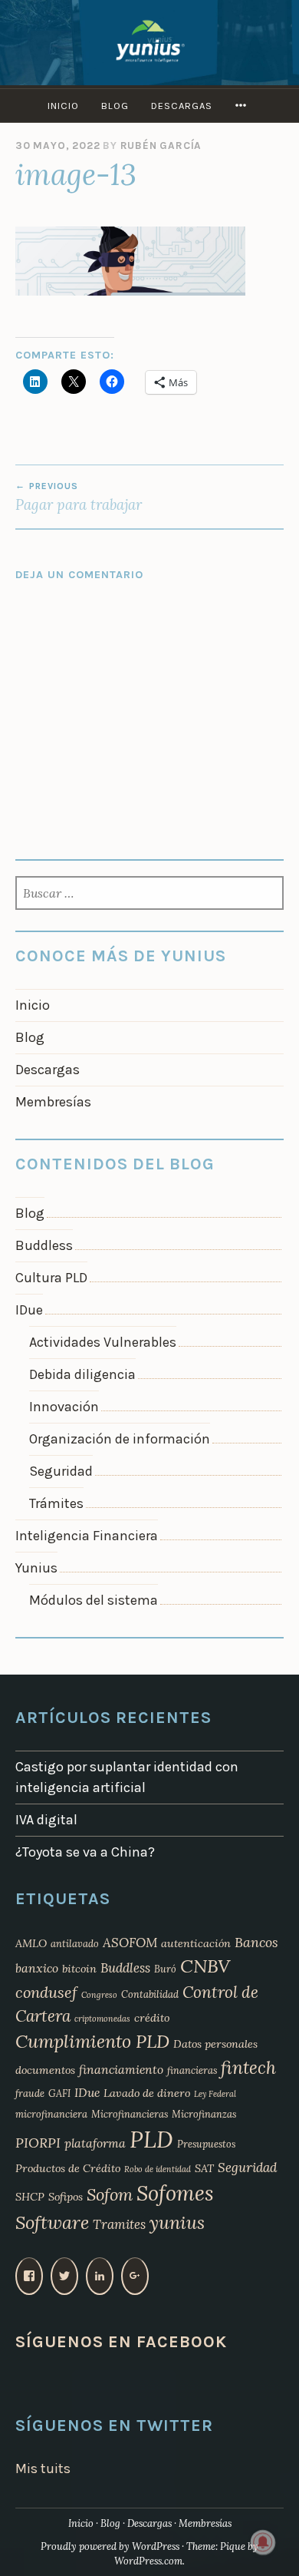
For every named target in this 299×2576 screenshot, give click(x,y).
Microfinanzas (204, 2114)
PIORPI (38, 2143)
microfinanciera (51, 2114)
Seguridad (61, 1471)
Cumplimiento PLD (92, 2041)
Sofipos (66, 2197)
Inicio (63, 106)
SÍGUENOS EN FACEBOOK (121, 2341)
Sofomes (175, 2193)
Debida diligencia (82, 1374)
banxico (37, 1968)
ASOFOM (130, 1943)
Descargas (182, 106)
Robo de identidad (158, 2169)
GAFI (59, 2093)
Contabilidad (150, 1994)
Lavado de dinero (147, 2093)
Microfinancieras (130, 2114)
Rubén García (161, 145)
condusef (46, 1992)
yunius (177, 2222)
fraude (30, 2093)
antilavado (75, 1943)
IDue (29, 1310)
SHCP (30, 2197)
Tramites (119, 2224)
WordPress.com (148, 2561)
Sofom (110, 2194)
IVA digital (46, 1820)
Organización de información (120, 1439)
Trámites (56, 1503)
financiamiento (121, 2069)
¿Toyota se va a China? (85, 1852)
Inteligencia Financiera (87, 1536)
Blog (115, 106)
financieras (192, 2070)
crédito (152, 2018)
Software (52, 2222)
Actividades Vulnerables (103, 1342)
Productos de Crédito (68, 2168)
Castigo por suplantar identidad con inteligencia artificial (127, 1777)
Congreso (99, 1995)
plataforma (95, 2143)
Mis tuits (43, 2469)
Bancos (256, 1942)
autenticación (196, 1943)
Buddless (44, 1245)
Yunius (36, 1568)
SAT (204, 2168)
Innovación (64, 1407)
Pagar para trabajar (79, 497)
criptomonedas (102, 2019)
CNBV (205, 1966)
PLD (151, 2139)
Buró (165, 1969)
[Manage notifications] (263, 2542)
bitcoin (79, 1969)
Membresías (53, 1102)
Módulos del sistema (94, 1600)
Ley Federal (215, 2094)
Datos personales (215, 2044)
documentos (45, 2070)
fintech (248, 2067)
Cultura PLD (51, 1278)
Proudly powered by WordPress (110, 2546)
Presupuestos (206, 2144)
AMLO (31, 1943)
